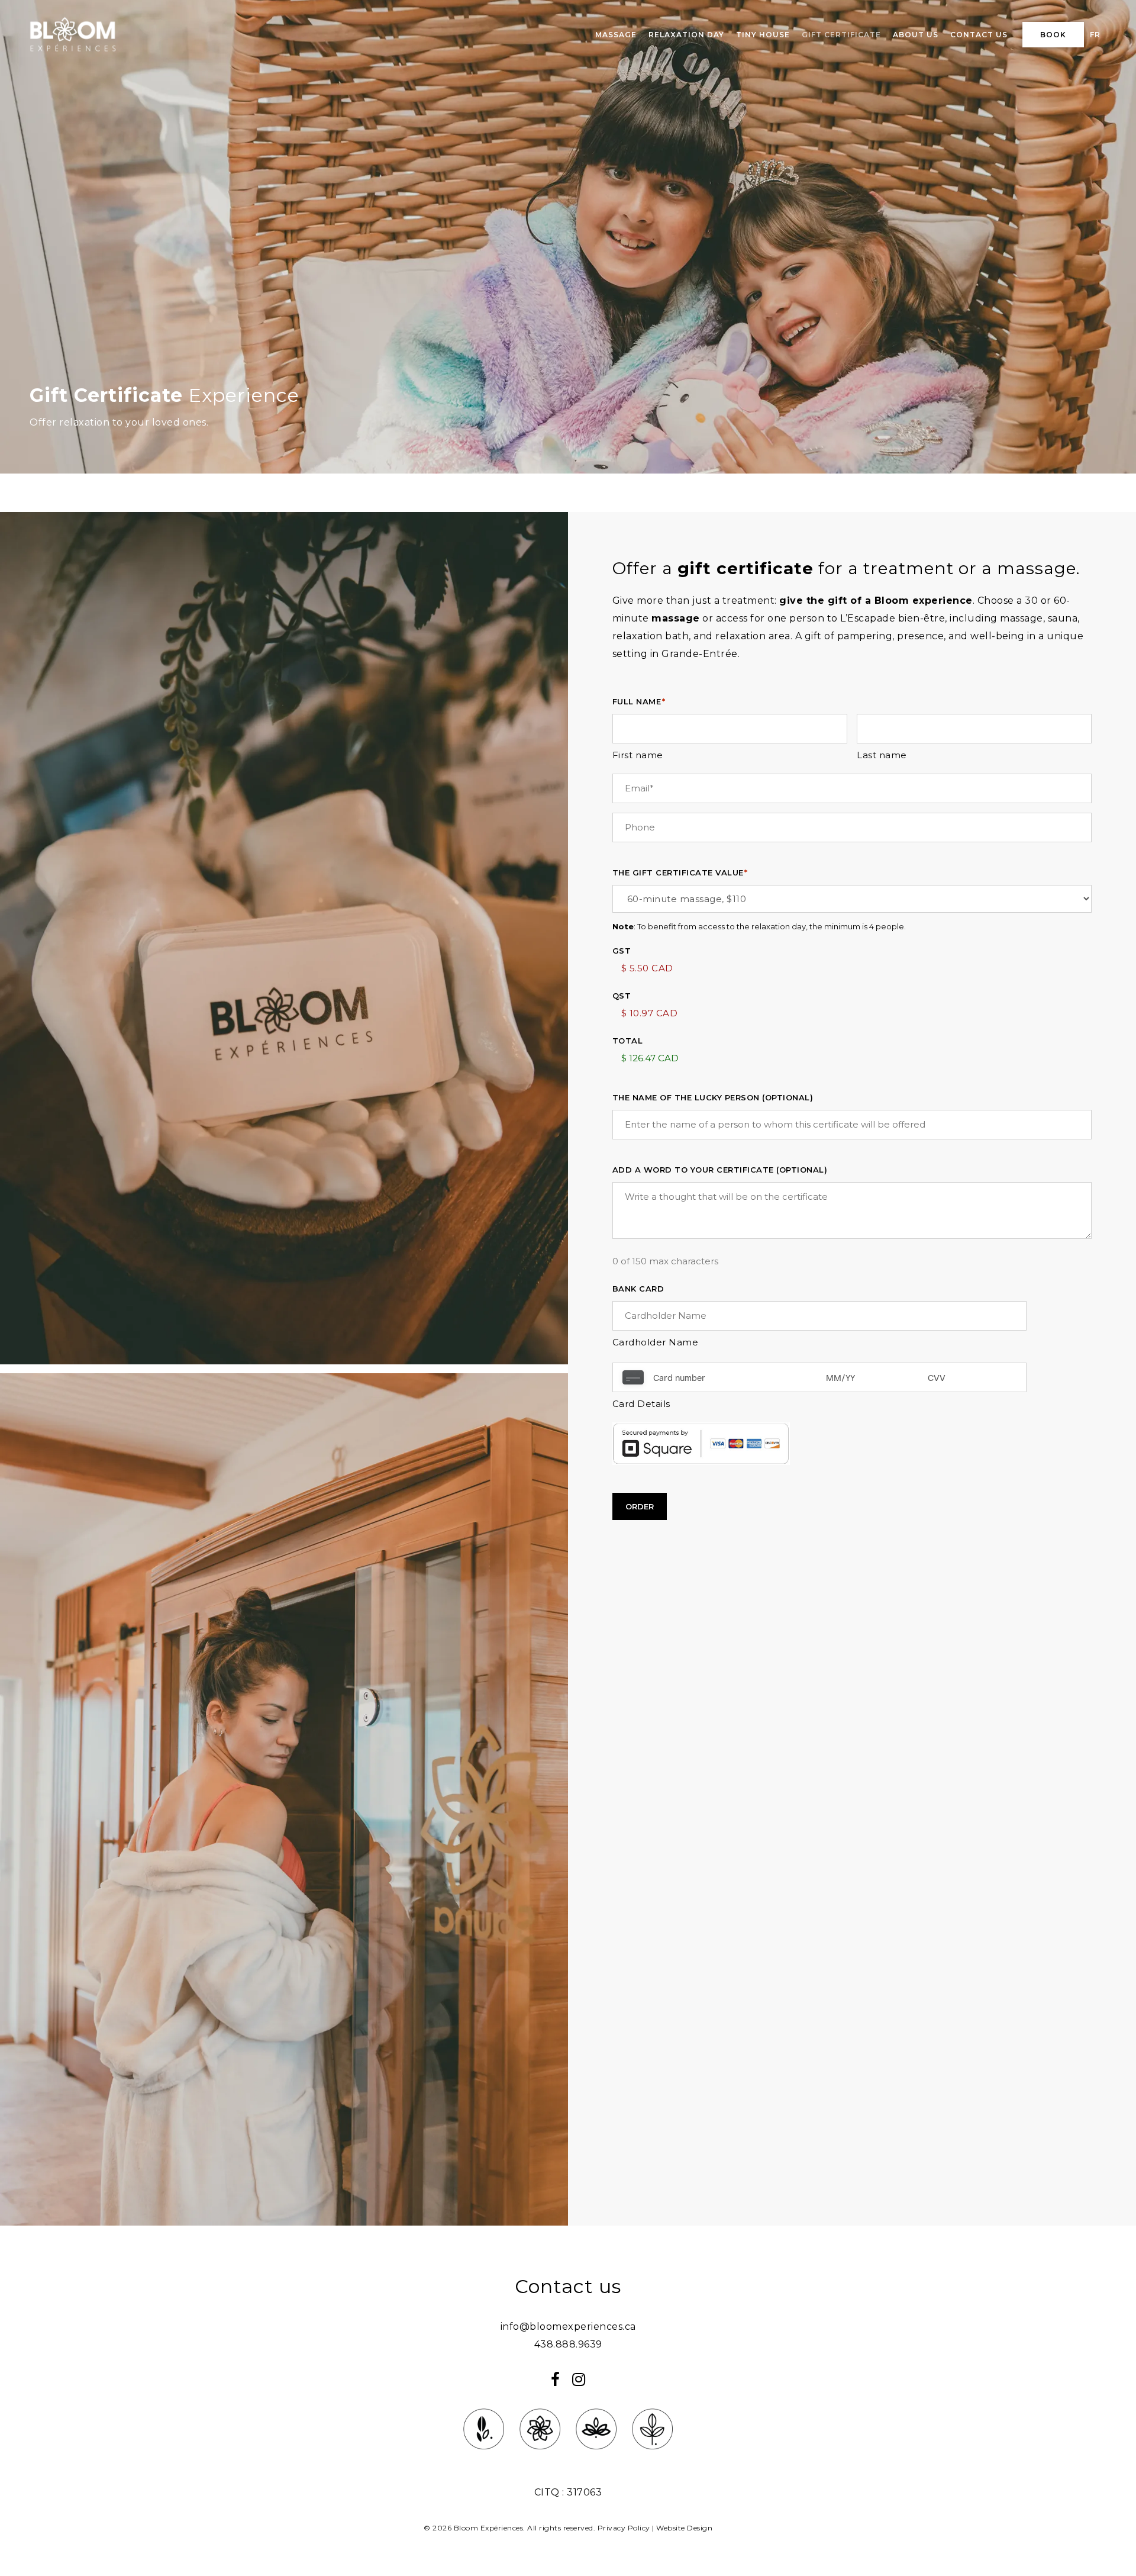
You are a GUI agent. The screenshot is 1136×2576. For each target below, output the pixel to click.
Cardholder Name (656, 1342)
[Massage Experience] (484, 2457)
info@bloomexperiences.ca (568, 2327)
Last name (882, 755)
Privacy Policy (624, 2528)
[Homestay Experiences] (596, 2457)
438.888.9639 (568, 2344)
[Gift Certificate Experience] (652, 2457)
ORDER (640, 1506)
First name (638, 755)
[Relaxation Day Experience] (540, 2457)
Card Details (641, 1404)
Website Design (684, 2528)
